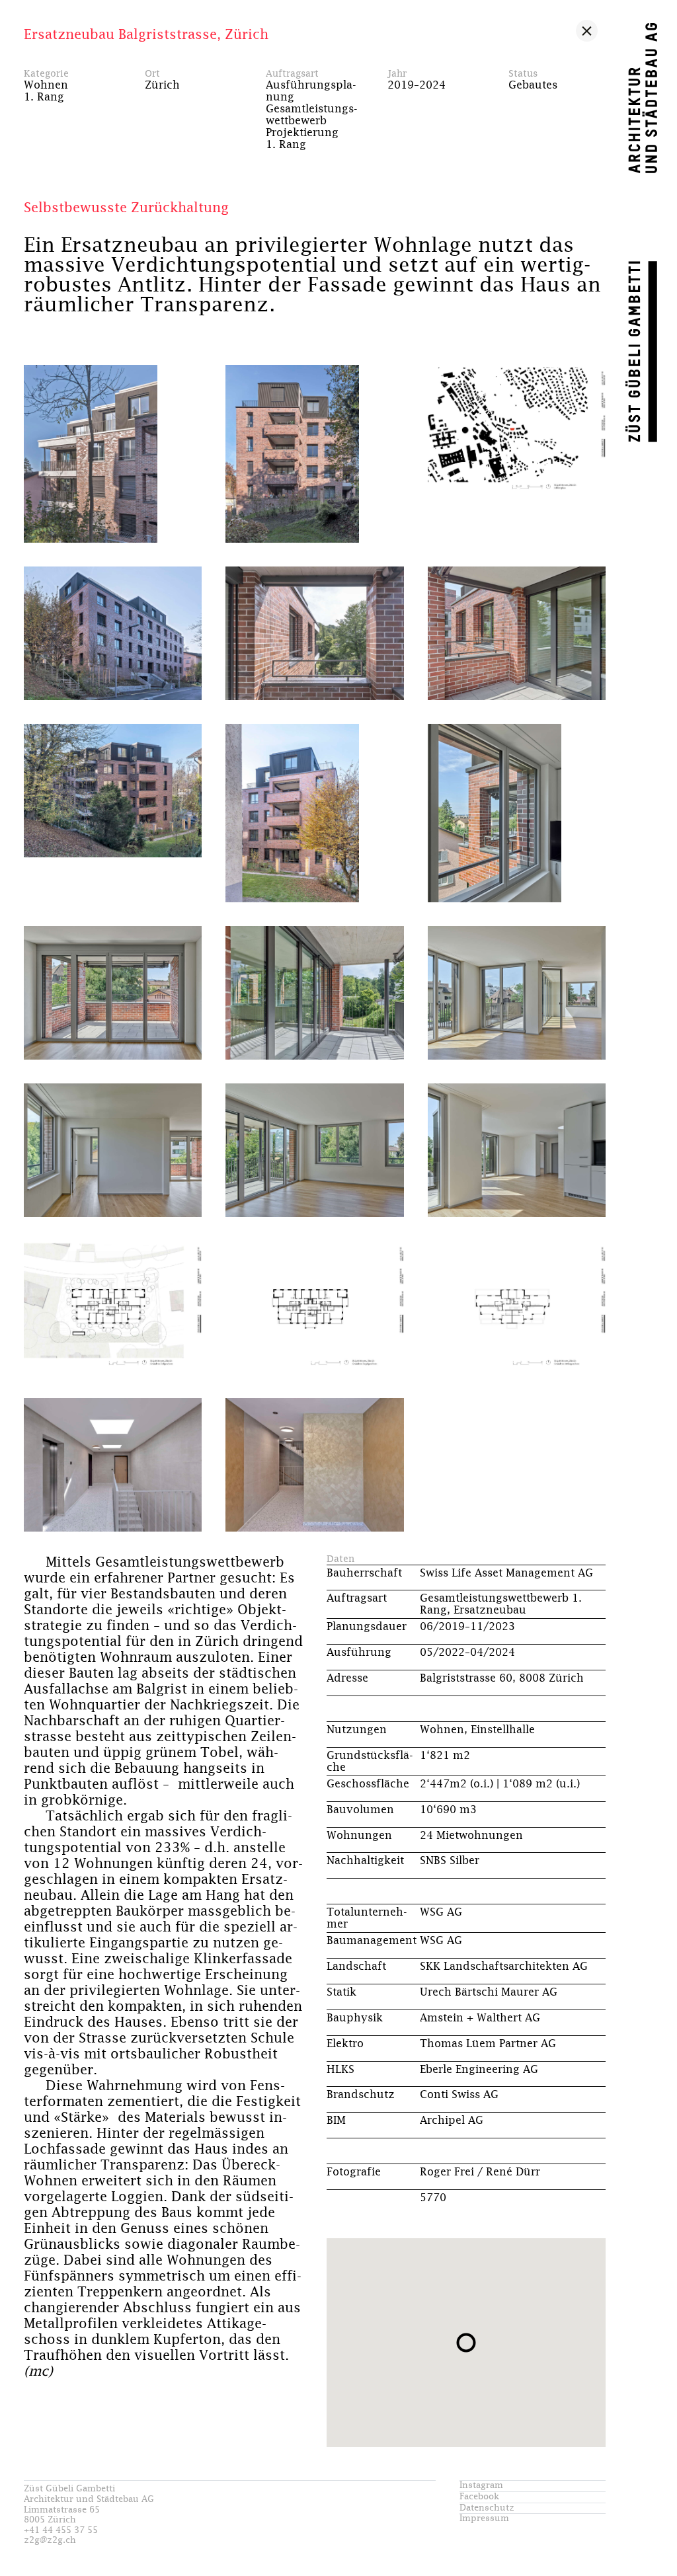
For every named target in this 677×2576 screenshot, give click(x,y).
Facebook (479, 2497)
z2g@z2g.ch (50, 2541)
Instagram (481, 2486)
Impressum (484, 2519)
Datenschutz (487, 2508)
